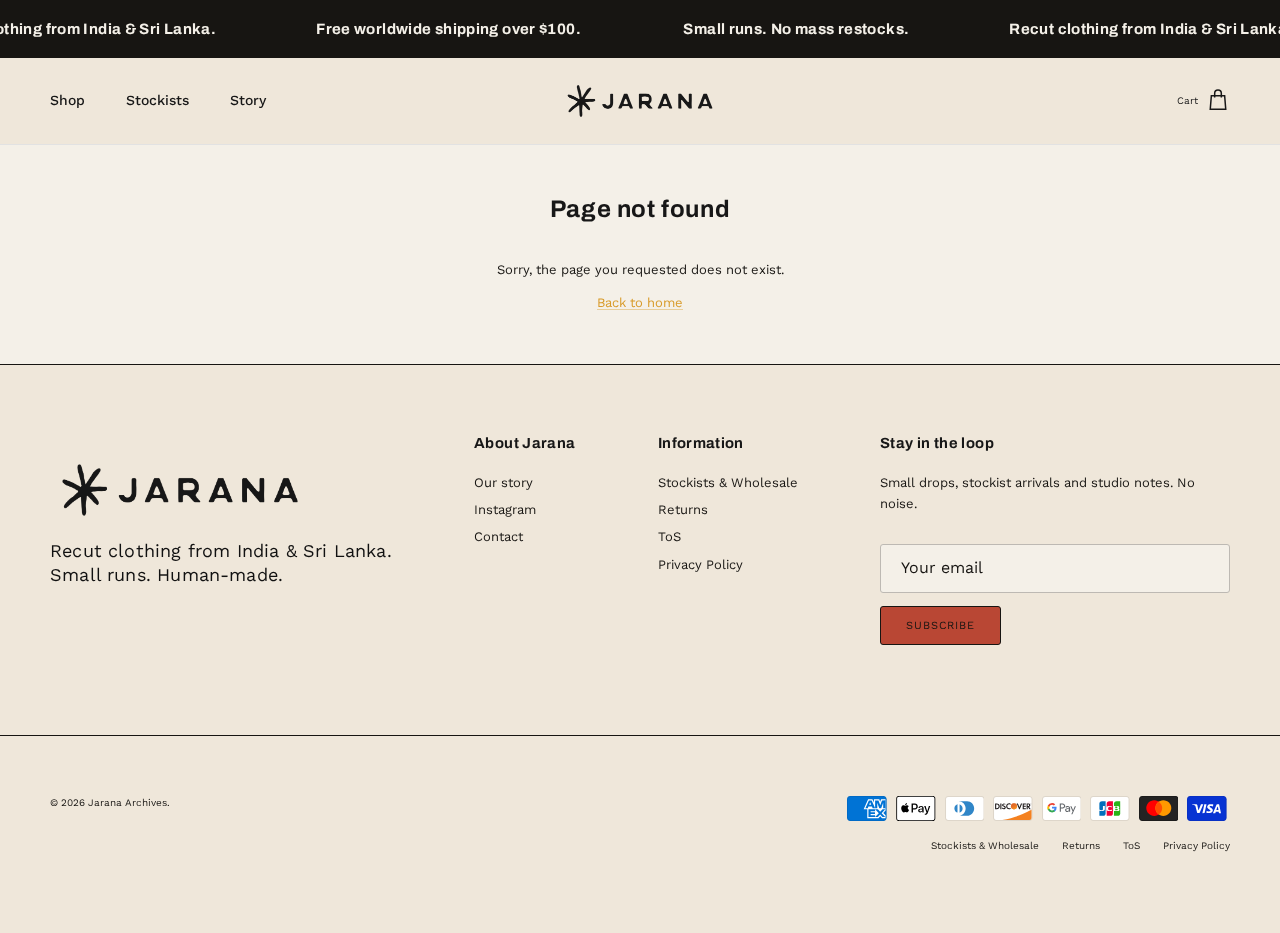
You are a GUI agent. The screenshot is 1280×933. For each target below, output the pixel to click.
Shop (67, 100)
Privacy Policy (700, 564)
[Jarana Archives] (640, 101)
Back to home (640, 302)
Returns (683, 509)
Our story (503, 482)
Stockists (157, 100)
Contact (498, 536)
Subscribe (940, 625)
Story (248, 100)
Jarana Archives (127, 802)
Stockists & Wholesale (728, 482)
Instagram (505, 509)
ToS (669, 536)
